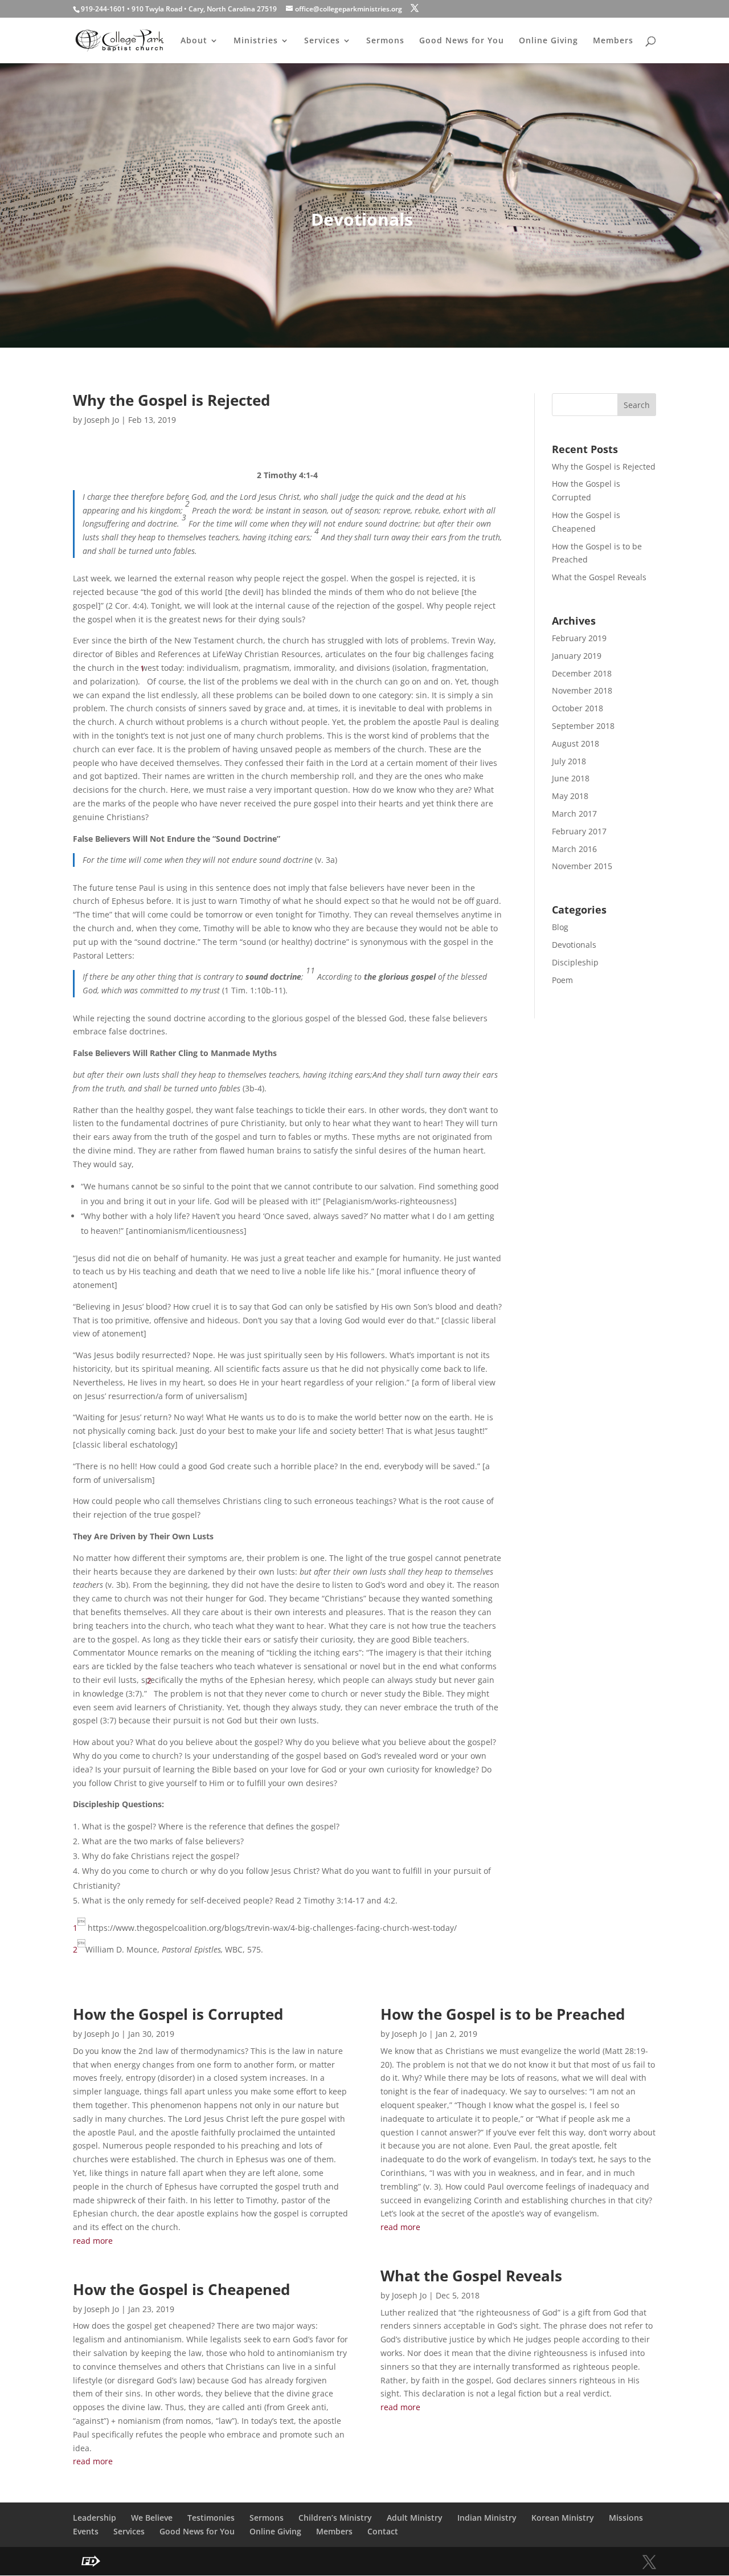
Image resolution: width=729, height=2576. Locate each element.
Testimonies (211, 2518)
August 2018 (576, 743)
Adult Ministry (415, 2518)
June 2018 (571, 778)
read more (93, 2241)
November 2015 (582, 866)
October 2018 (578, 708)
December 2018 (582, 673)
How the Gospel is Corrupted (178, 2014)
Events (86, 2531)
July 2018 (569, 761)
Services (322, 41)
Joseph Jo (102, 420)
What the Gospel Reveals (599, 577)
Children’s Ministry (335, 2518)
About (194, 41)
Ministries (256, 41)
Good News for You (462, 41)
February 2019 (579, 638)
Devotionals (574, 945)
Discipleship (575, 962)
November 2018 (582, 690)
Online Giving (548, 41)
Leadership (95, 2518)
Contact (383, 2531)
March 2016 (574, 849)
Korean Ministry (563, 2518)
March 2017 (574, 814)
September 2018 (583, 726)
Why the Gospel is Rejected (171, 400)
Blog (560, 927)
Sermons (385, 41)
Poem (562, 980)
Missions (626, 2518)
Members (613, 41)
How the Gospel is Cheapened (181, 2289)
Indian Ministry (487, 2518)
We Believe (152, 2518)
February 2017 (579, 831)
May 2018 (570, 796)
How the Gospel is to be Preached (503, 2014)
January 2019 (577, 656)
